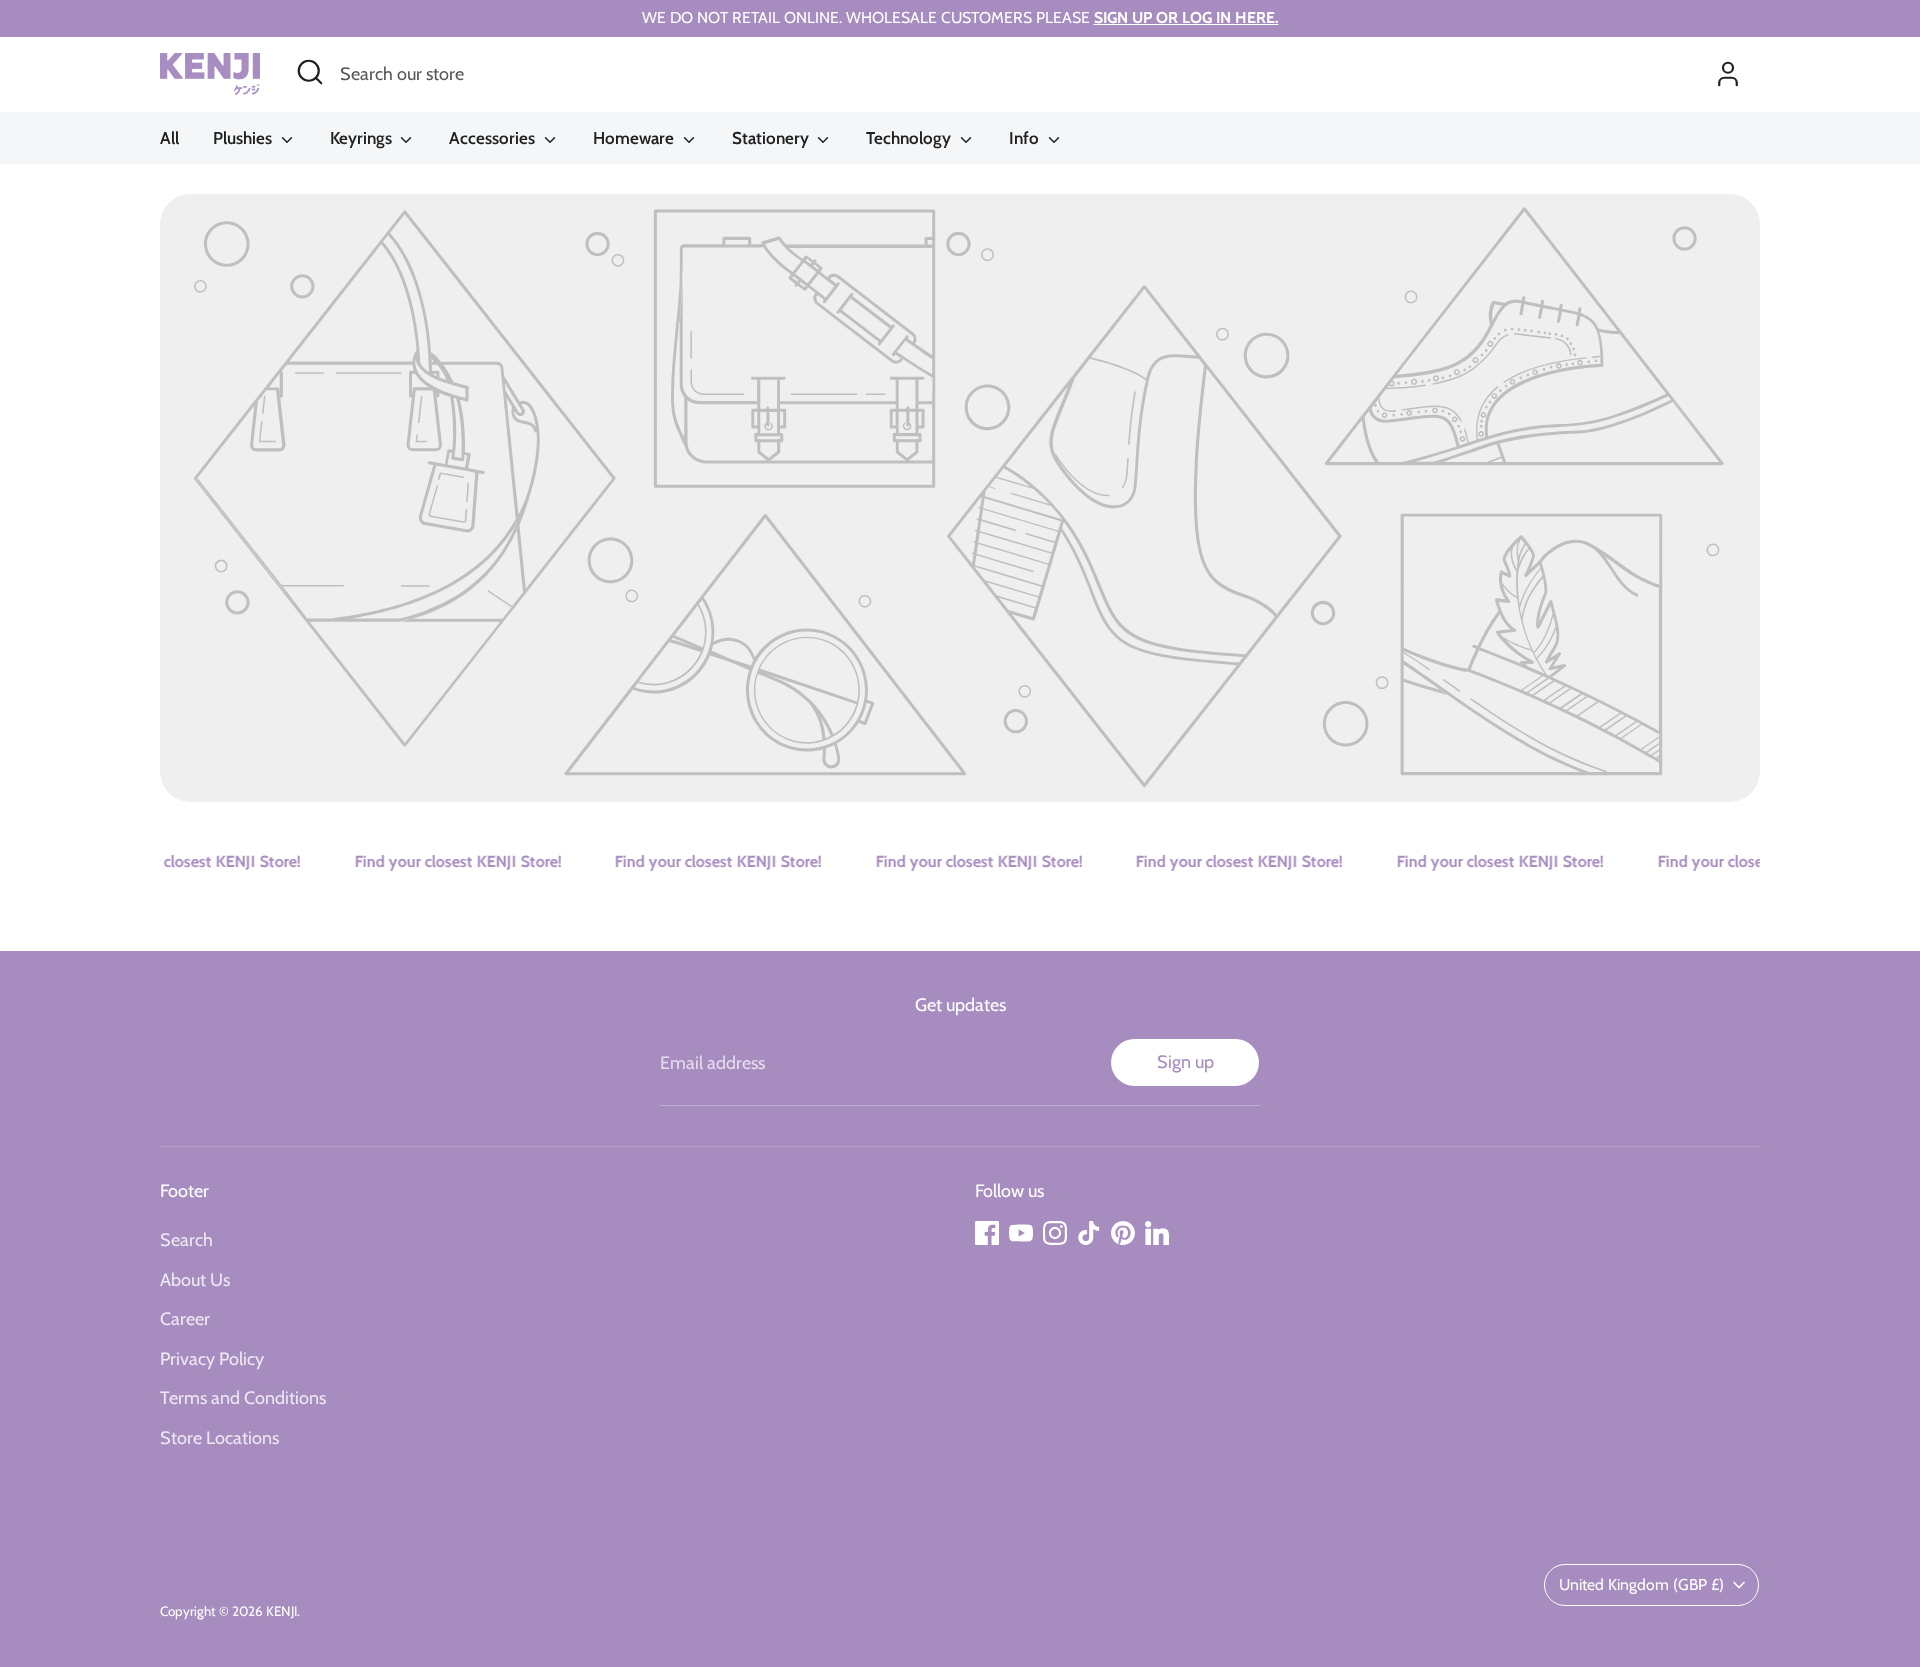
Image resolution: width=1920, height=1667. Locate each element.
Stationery (772, 138)
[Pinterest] (1123, 1233)
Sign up (1185, 1062)
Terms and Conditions (243, 1398)
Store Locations (219, 1438)
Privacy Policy (212, 1359)
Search (186, 1240)
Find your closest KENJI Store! (180, 861)
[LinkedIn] (1157, 1233)
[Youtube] (1021, 1233)
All (169, 138)
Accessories (494, 138)
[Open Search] (310, 72)
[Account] (1728, 74)
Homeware (635, 138)
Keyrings (363, 138)
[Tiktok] (1089, 1233)
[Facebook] (987, 1233)
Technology (910, 138)
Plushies (244, 138)
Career (185, 1319)
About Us (195, 1280)
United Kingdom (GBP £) (1641, 1584)
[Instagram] (1055, 1233)
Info (1026, 138)
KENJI (281, 1611)
